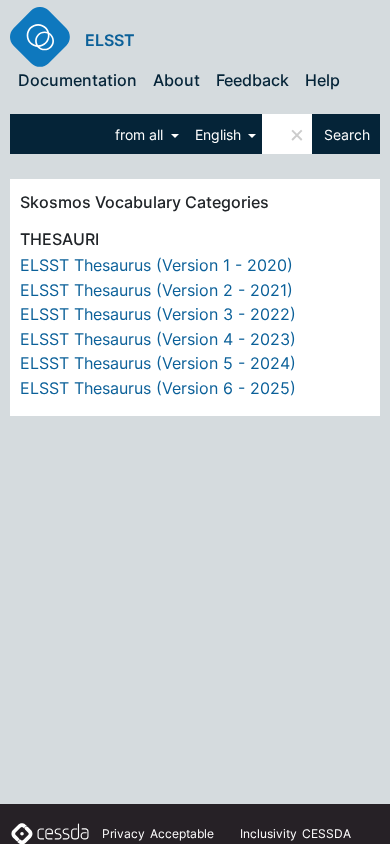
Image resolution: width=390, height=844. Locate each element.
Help (322, 80)
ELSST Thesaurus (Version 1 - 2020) (156, 265)
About (176, 80)
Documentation (77, 80)
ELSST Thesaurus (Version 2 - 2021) (156, 290)
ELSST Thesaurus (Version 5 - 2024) (158, 363)
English (220, 134)
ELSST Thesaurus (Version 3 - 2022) (158, 314)
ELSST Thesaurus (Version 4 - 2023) (158, 339)
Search (347, 134)
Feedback (252, 80)
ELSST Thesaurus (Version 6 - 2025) (158, 388)
